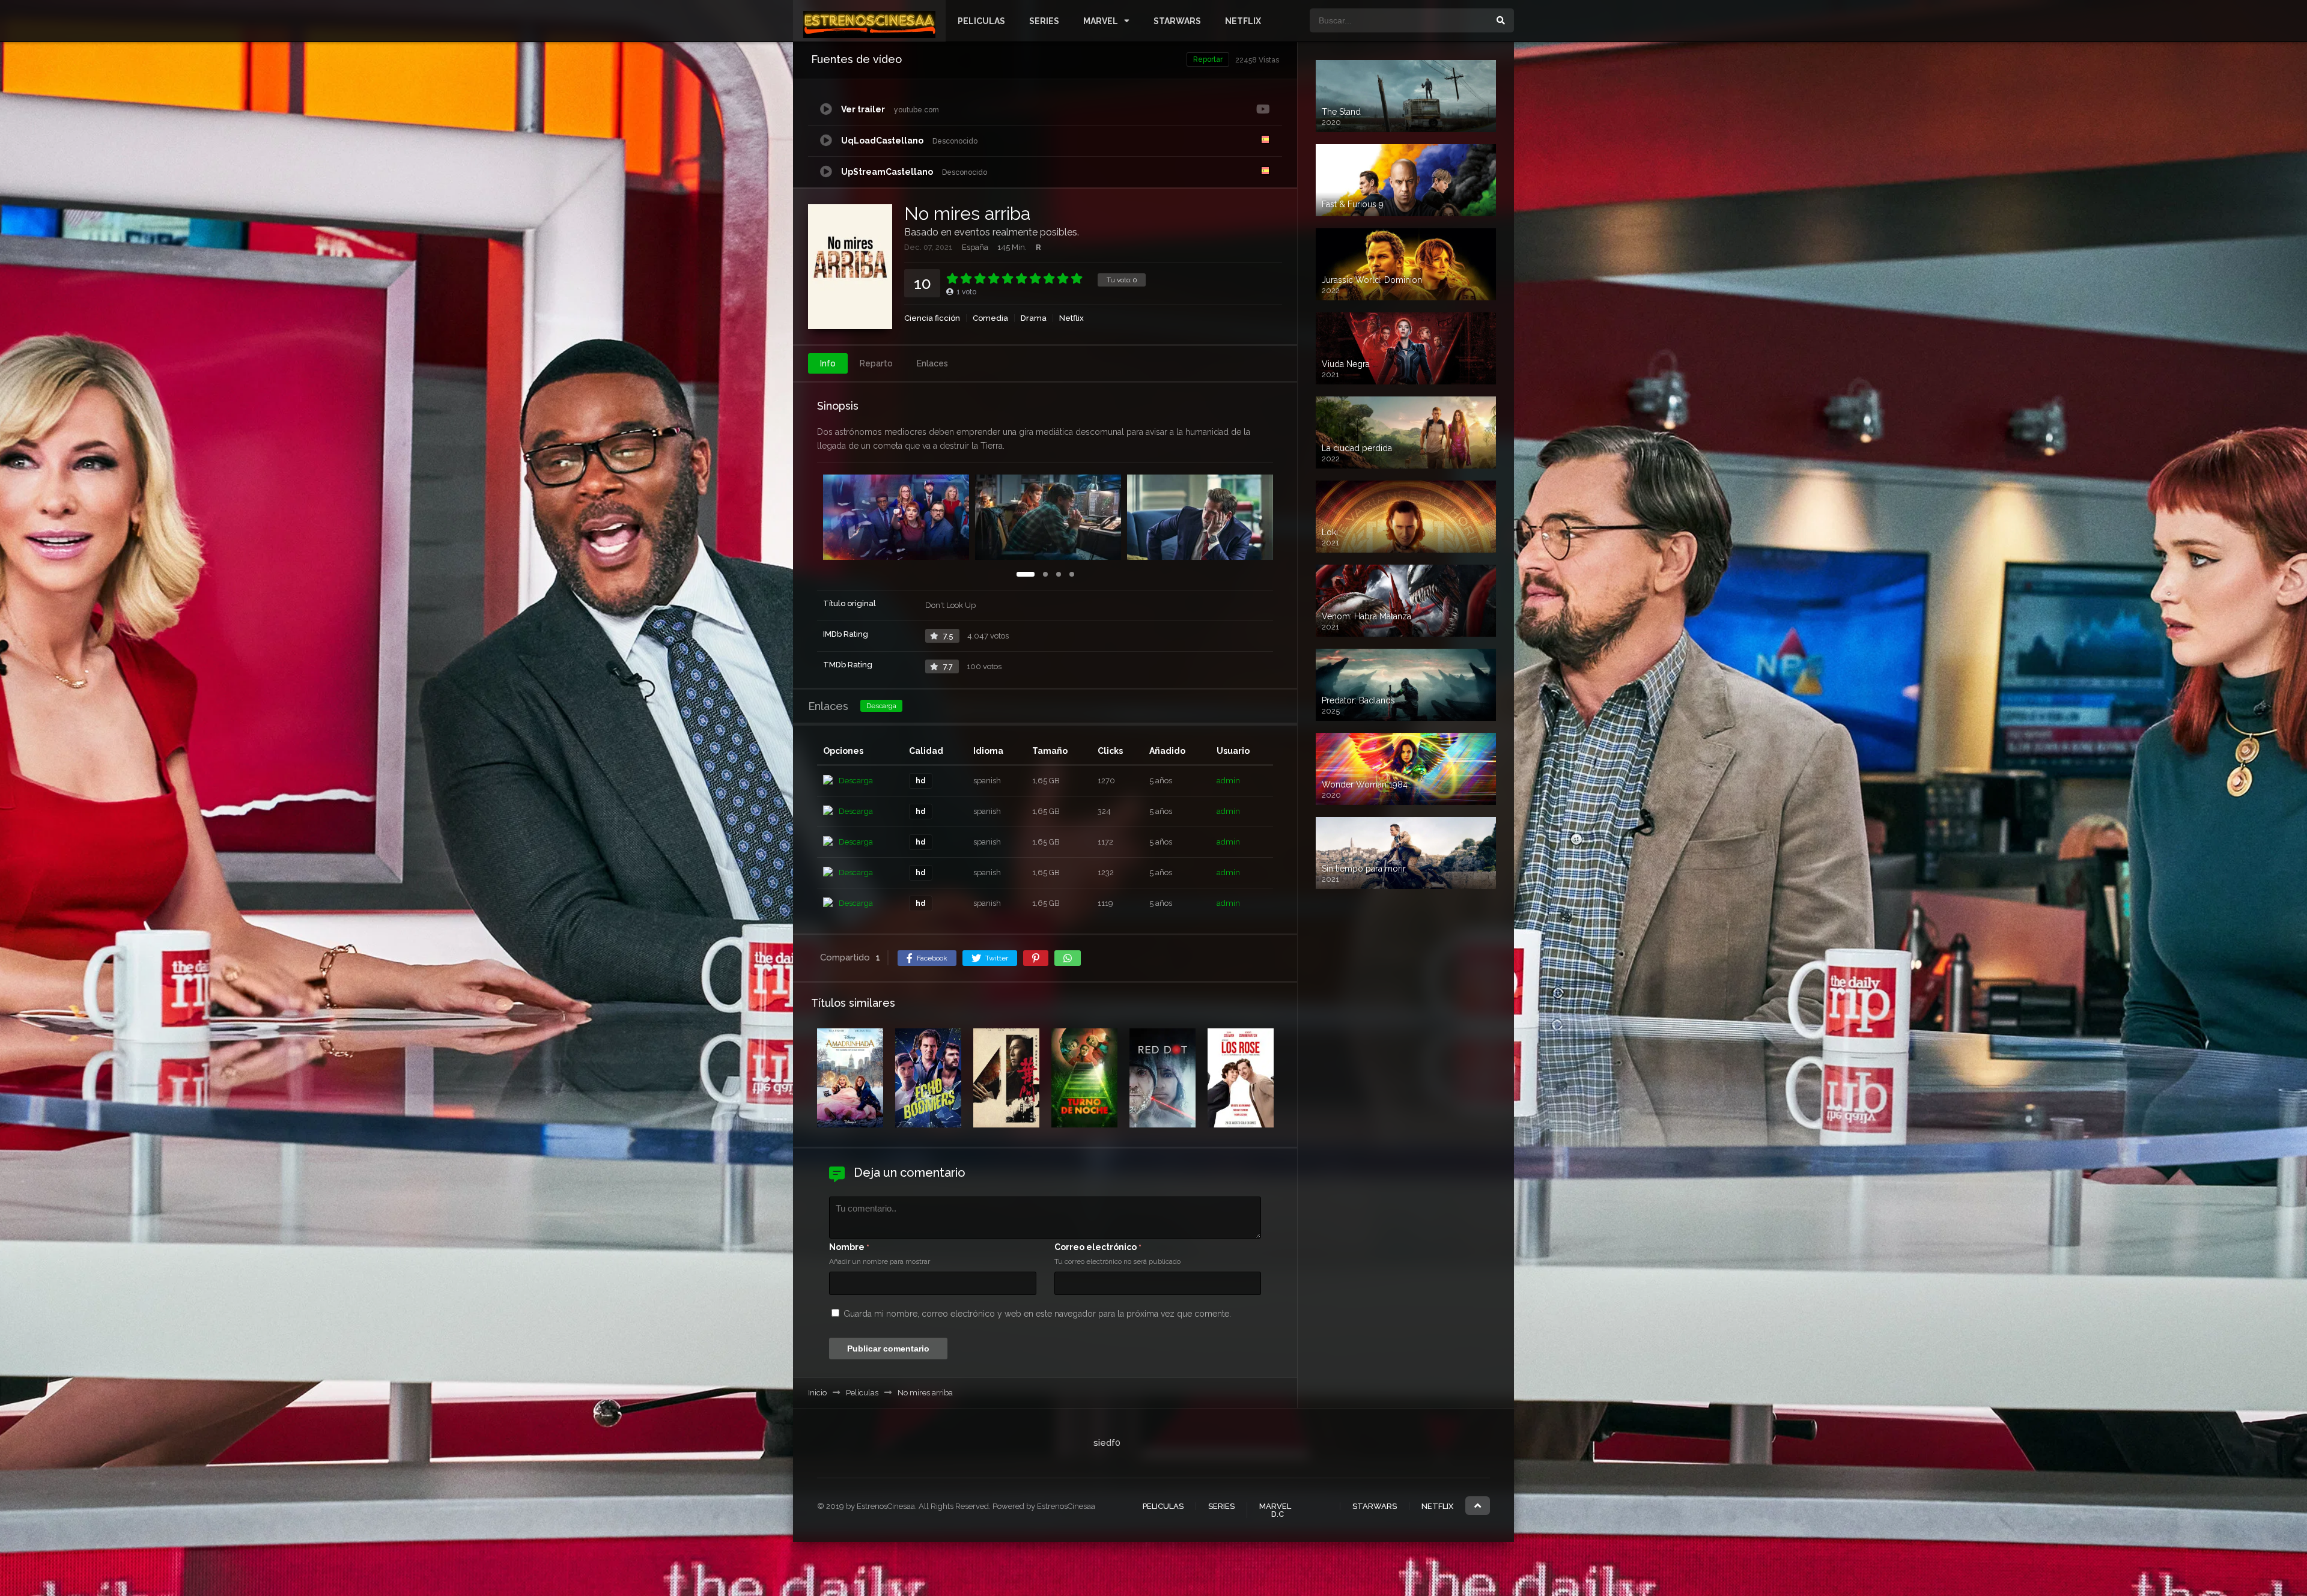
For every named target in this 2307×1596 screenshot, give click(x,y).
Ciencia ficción (932, 318)
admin (1228, 781)
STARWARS (1177, 21)
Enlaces (932, 363)
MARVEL (1101, 21)
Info (828, 363)
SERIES (1044, 21)
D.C (1278, 1514)
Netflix (1071, 318)
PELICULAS (981, 21)
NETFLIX (1243, 21)
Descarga (881, 706)
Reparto (876, 363)
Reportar (1208, 59)
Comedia (990, 318)
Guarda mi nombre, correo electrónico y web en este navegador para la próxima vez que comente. (1037, 1314)
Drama (1034, 318)
